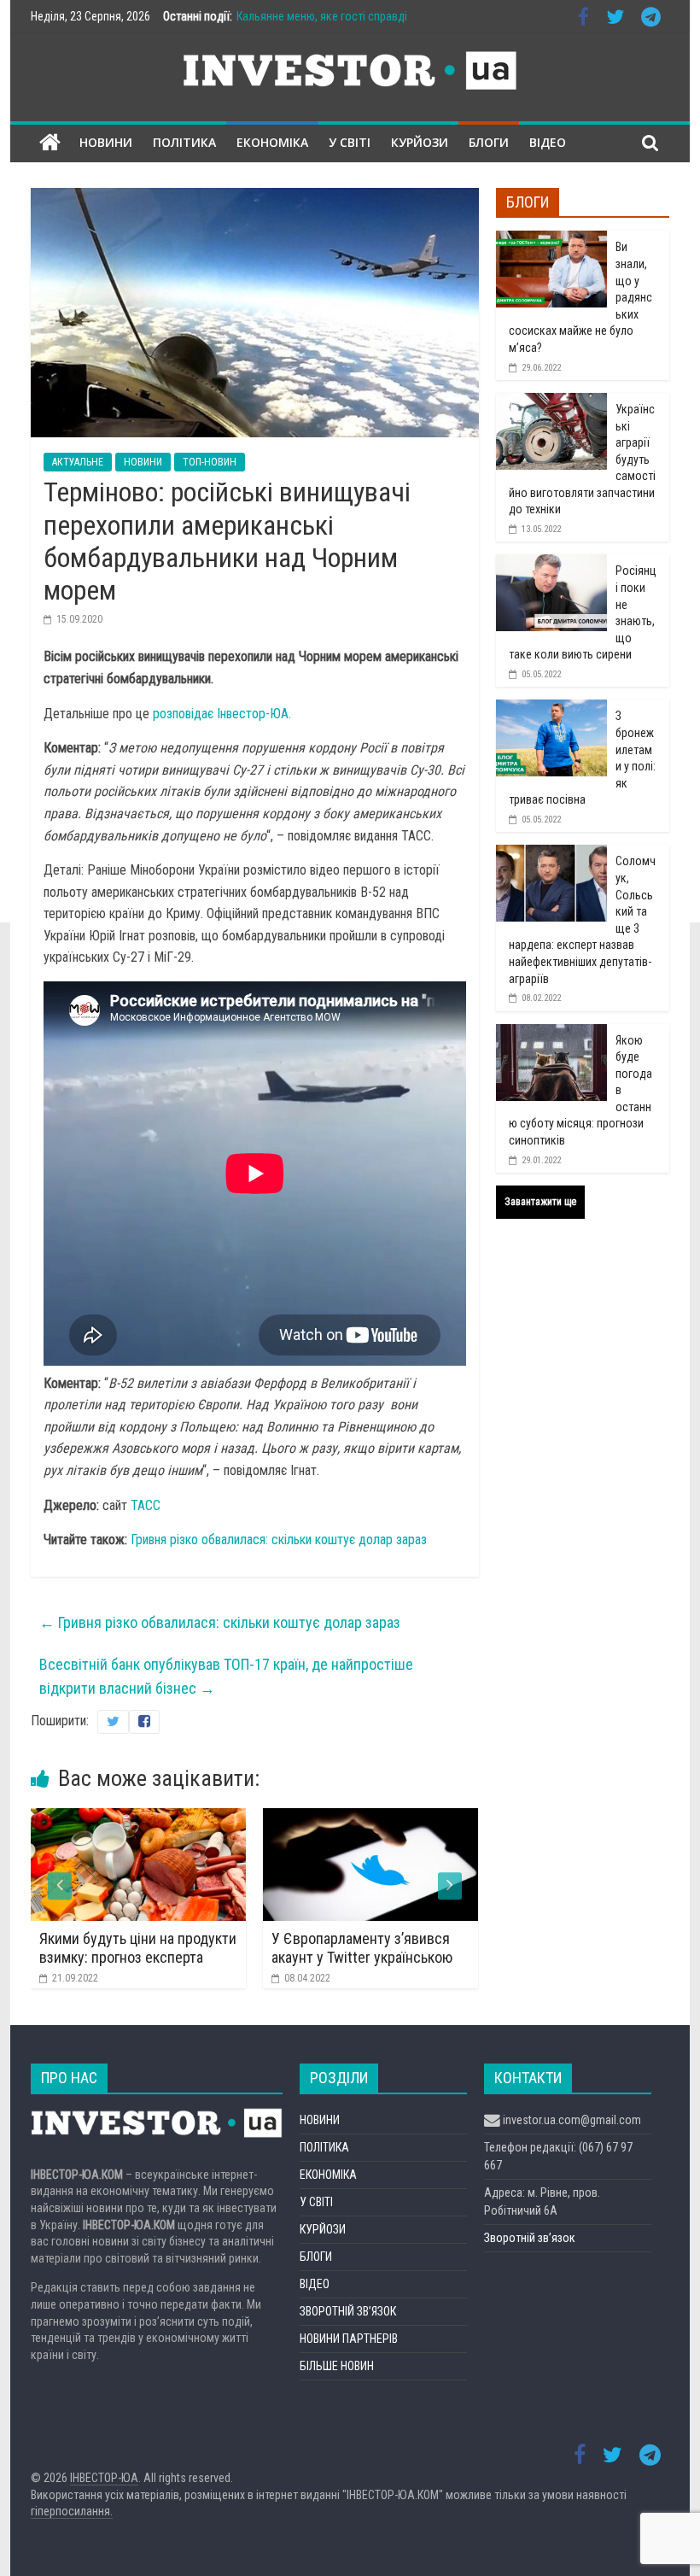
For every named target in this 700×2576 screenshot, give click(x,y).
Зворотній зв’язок (530, 2238)
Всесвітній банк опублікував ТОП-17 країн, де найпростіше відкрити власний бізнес (226, 1677)
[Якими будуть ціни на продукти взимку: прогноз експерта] (135, 1819)
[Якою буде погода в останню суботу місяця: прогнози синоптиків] (551, 1033)
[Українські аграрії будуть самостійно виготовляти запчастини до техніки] (551, 402)
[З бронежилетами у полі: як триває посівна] (551, 709)
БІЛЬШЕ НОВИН (337, 2366)
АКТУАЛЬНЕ (78, 462)
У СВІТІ (350, 142)
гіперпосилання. (72, 2511)
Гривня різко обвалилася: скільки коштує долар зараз (279, 1540)
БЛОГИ (489, 142)
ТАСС (146, 1505)
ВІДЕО (548, 142)
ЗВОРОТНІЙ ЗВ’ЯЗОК (348, 2311)
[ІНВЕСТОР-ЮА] (50, 143)
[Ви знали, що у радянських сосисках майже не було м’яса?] (551, 240)
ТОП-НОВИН (210, 462)
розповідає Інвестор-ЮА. (222, 714)
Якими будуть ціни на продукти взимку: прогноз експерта (134, 1948)
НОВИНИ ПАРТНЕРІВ (349, 2339)
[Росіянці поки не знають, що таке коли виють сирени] (551, 564)
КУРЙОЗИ (420, 142)
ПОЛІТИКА (184, 142)
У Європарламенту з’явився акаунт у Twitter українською (359, 1948)
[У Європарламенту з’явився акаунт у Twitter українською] (367, 1819)
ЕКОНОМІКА (272, 142)
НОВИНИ (106, 142)
